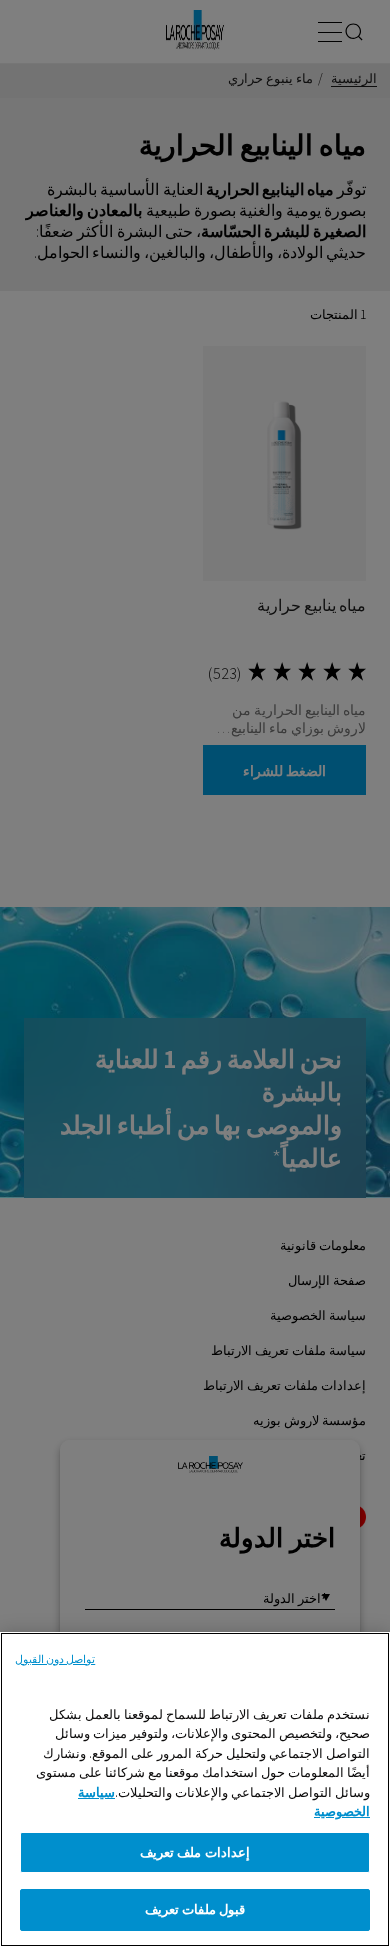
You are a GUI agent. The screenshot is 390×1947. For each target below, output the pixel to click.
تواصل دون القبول (55, 1659)
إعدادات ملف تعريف (194, 1852)
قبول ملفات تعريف (195, 1909)
